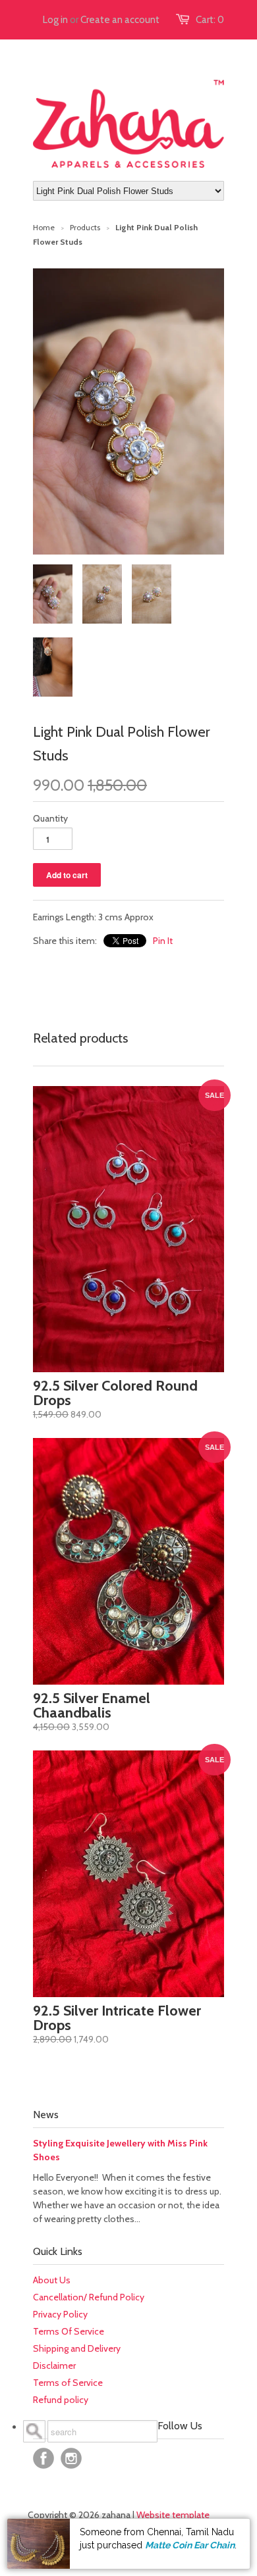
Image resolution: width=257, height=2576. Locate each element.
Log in (55, 20)
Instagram (71, 2458)
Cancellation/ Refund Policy (89, 2297)
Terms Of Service (69, 2331)
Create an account (120, 20)
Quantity (50, 818)
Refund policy (61, 2400)
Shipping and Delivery (77, 2348)
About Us (52, 2280)
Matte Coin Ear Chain (190, 2545)
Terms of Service (68, 2383)
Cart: (210, 20)
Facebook (43, 2458)
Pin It (163, 941)
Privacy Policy (60, 2314)
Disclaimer (54, 2365)
